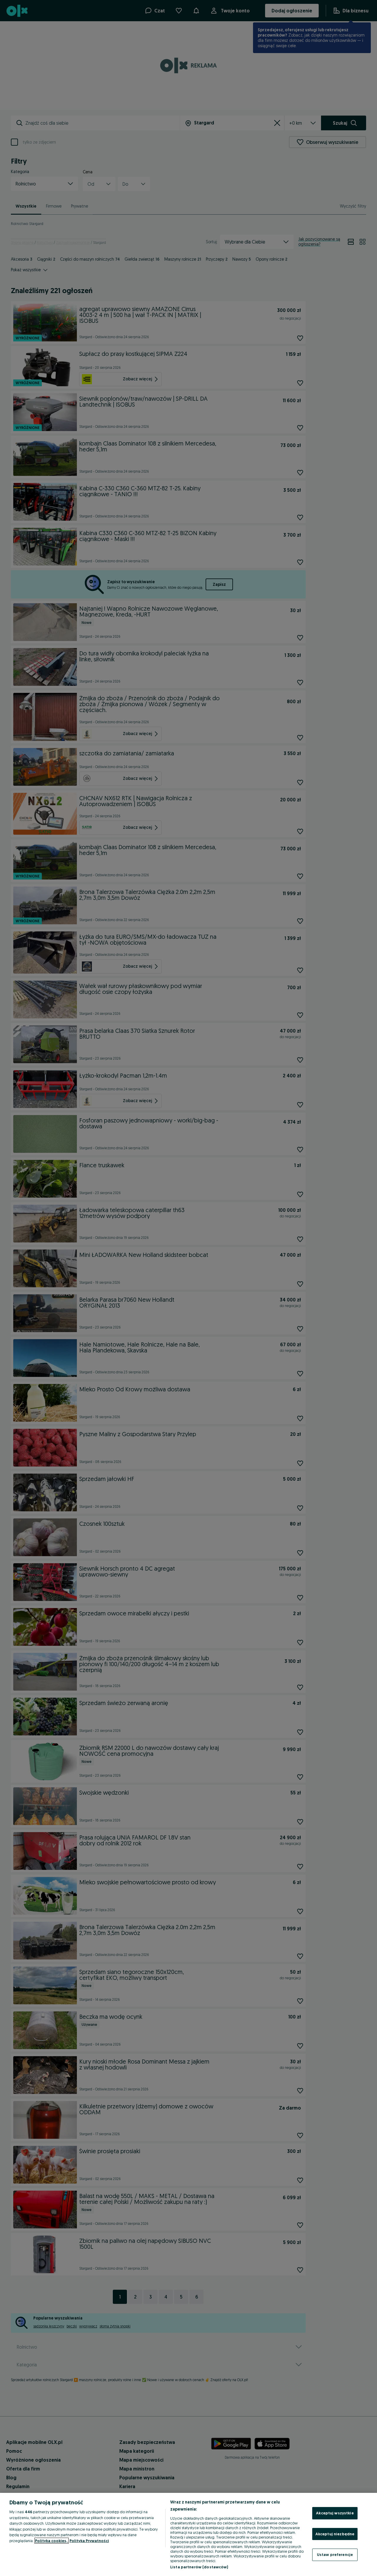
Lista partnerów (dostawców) (199, 2567)
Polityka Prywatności (89, 2541)
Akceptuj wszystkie (335, 2513)
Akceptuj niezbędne (335, 2534)
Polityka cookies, (52, 2541)
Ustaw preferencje (335, 2554)
